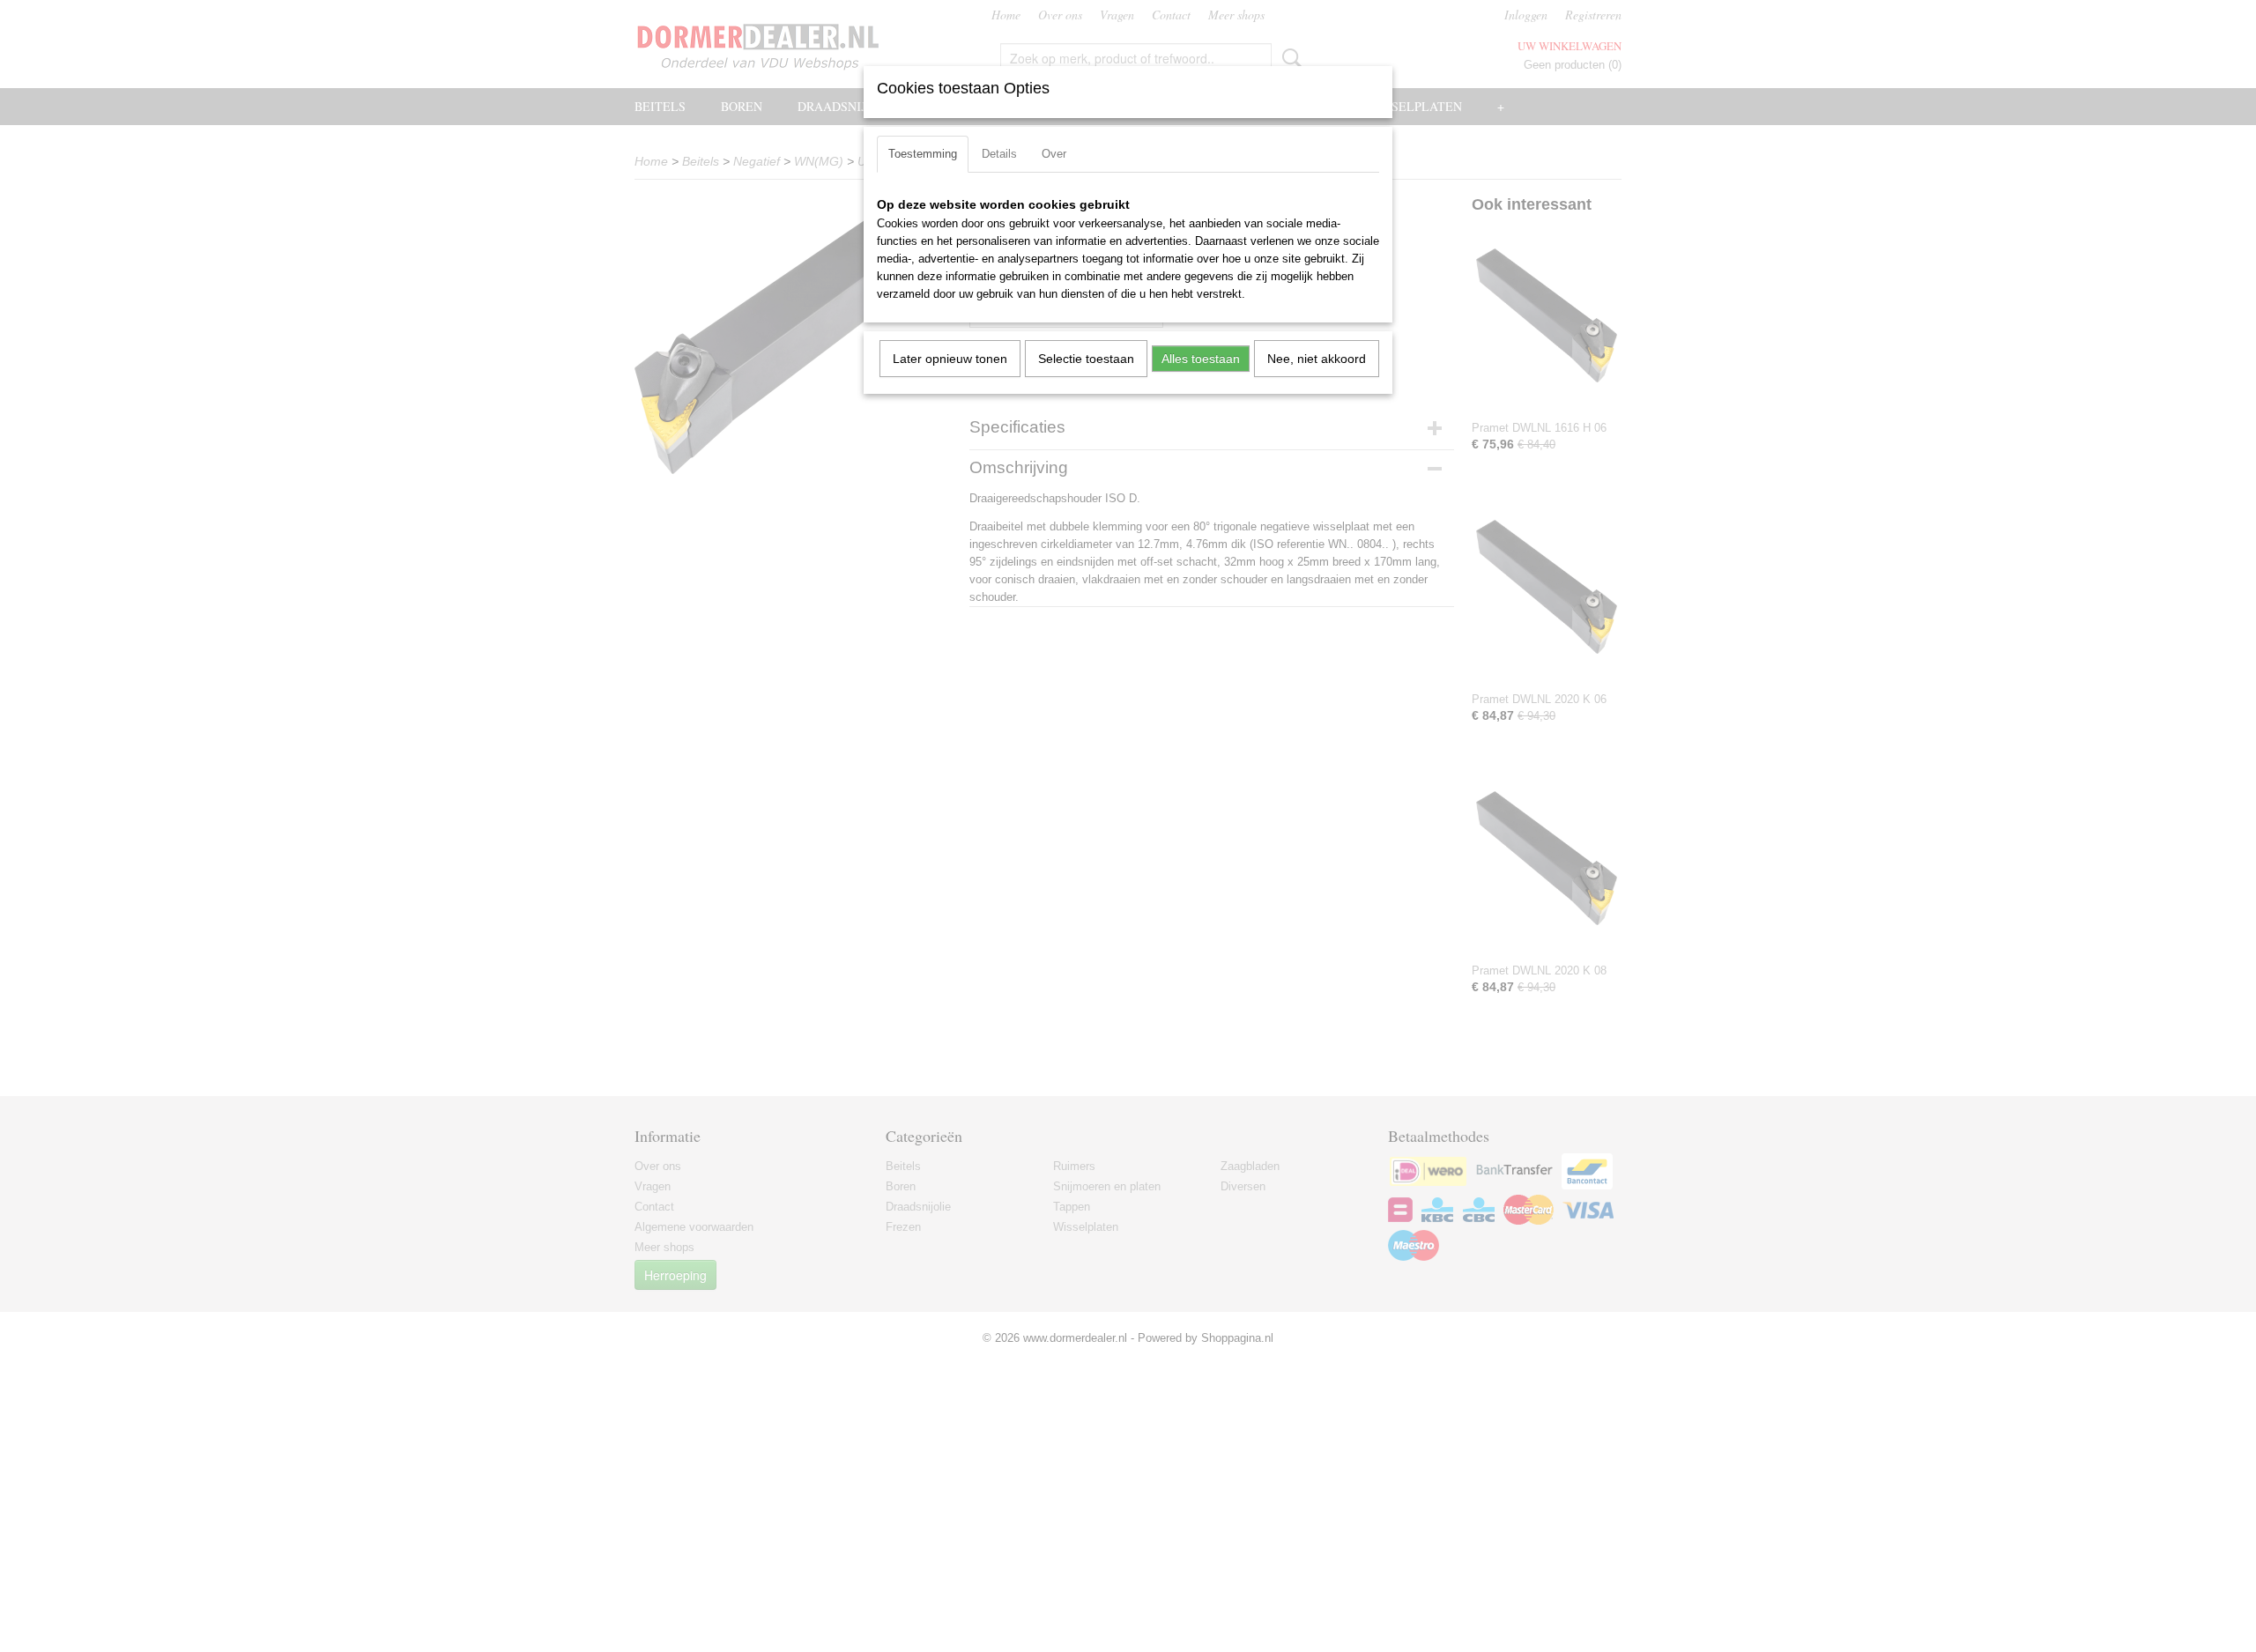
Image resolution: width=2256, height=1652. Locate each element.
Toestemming (923, 154)
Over (1054, 154)
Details (999, 154)
